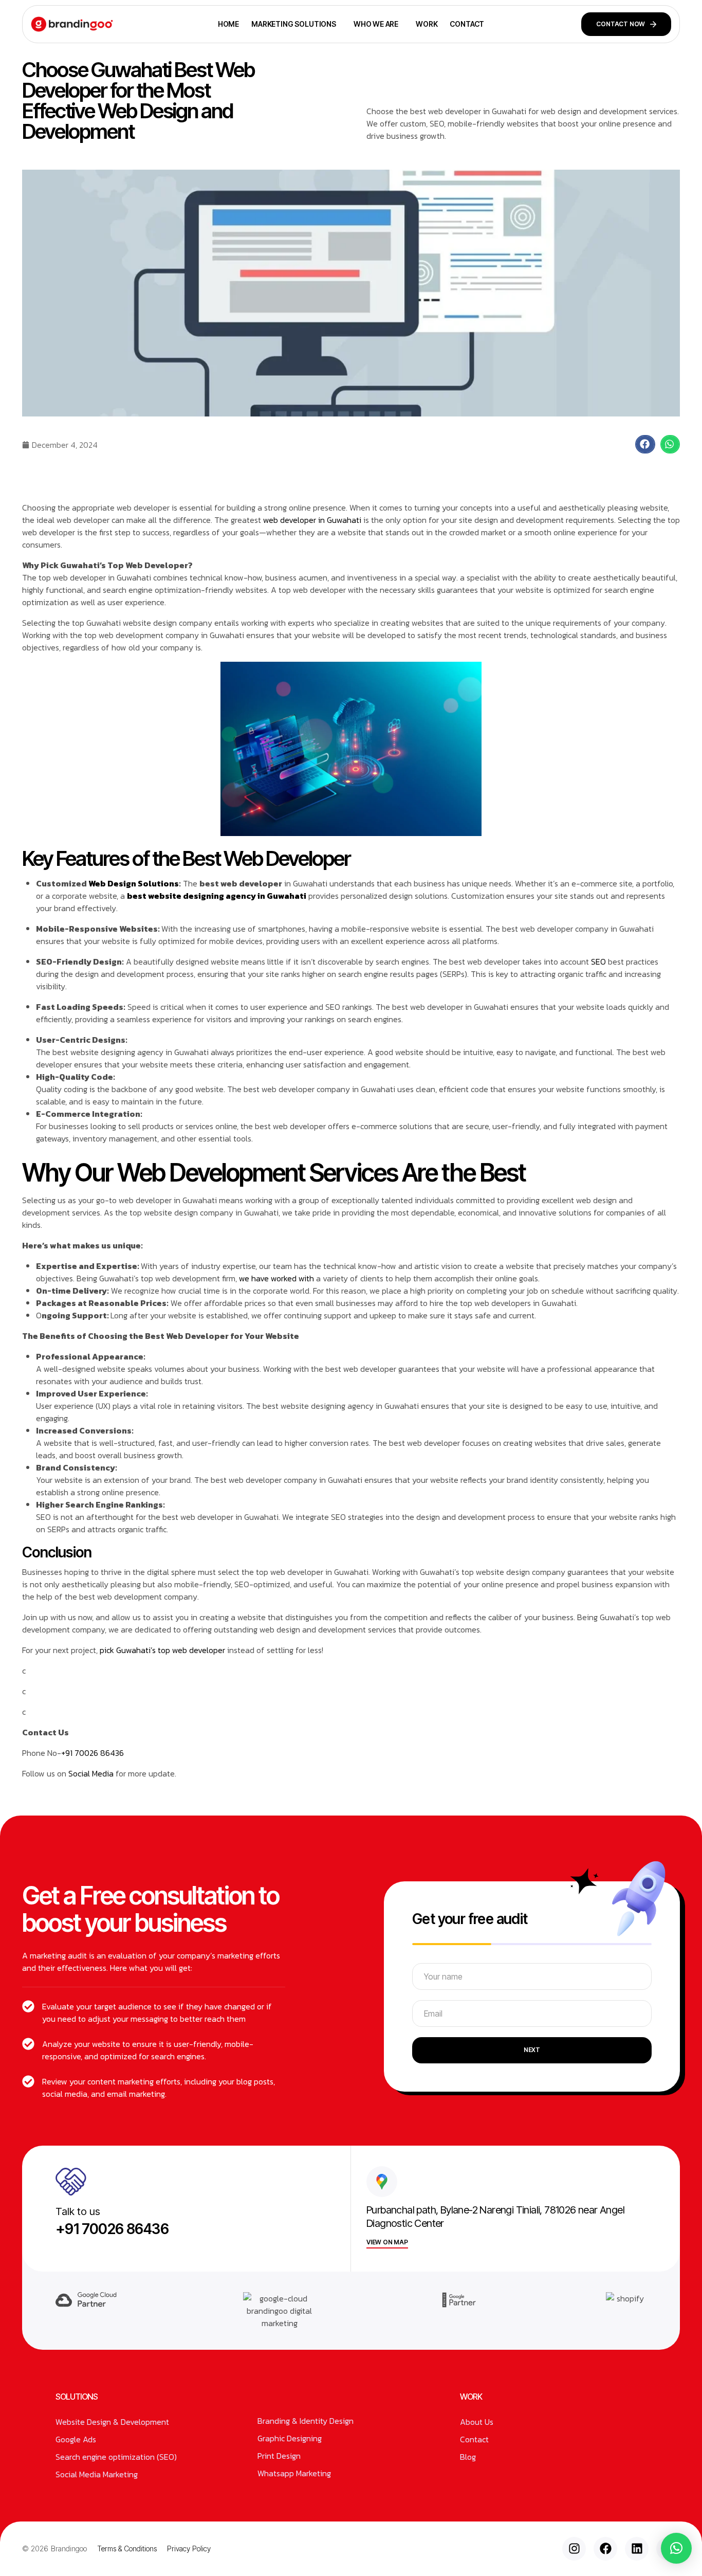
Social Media (91, 1773)
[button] (645, 444)
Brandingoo (69, 2548)
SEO (599, 962)
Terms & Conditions (127, 2548)
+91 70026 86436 (93, 1753)
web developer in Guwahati (313, 520)
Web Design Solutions (134, 883)
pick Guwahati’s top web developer (162, 1650)
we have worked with (276, 1278)
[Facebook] (605, 2549)
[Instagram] (574, 2549)
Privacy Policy (189, 2548)
